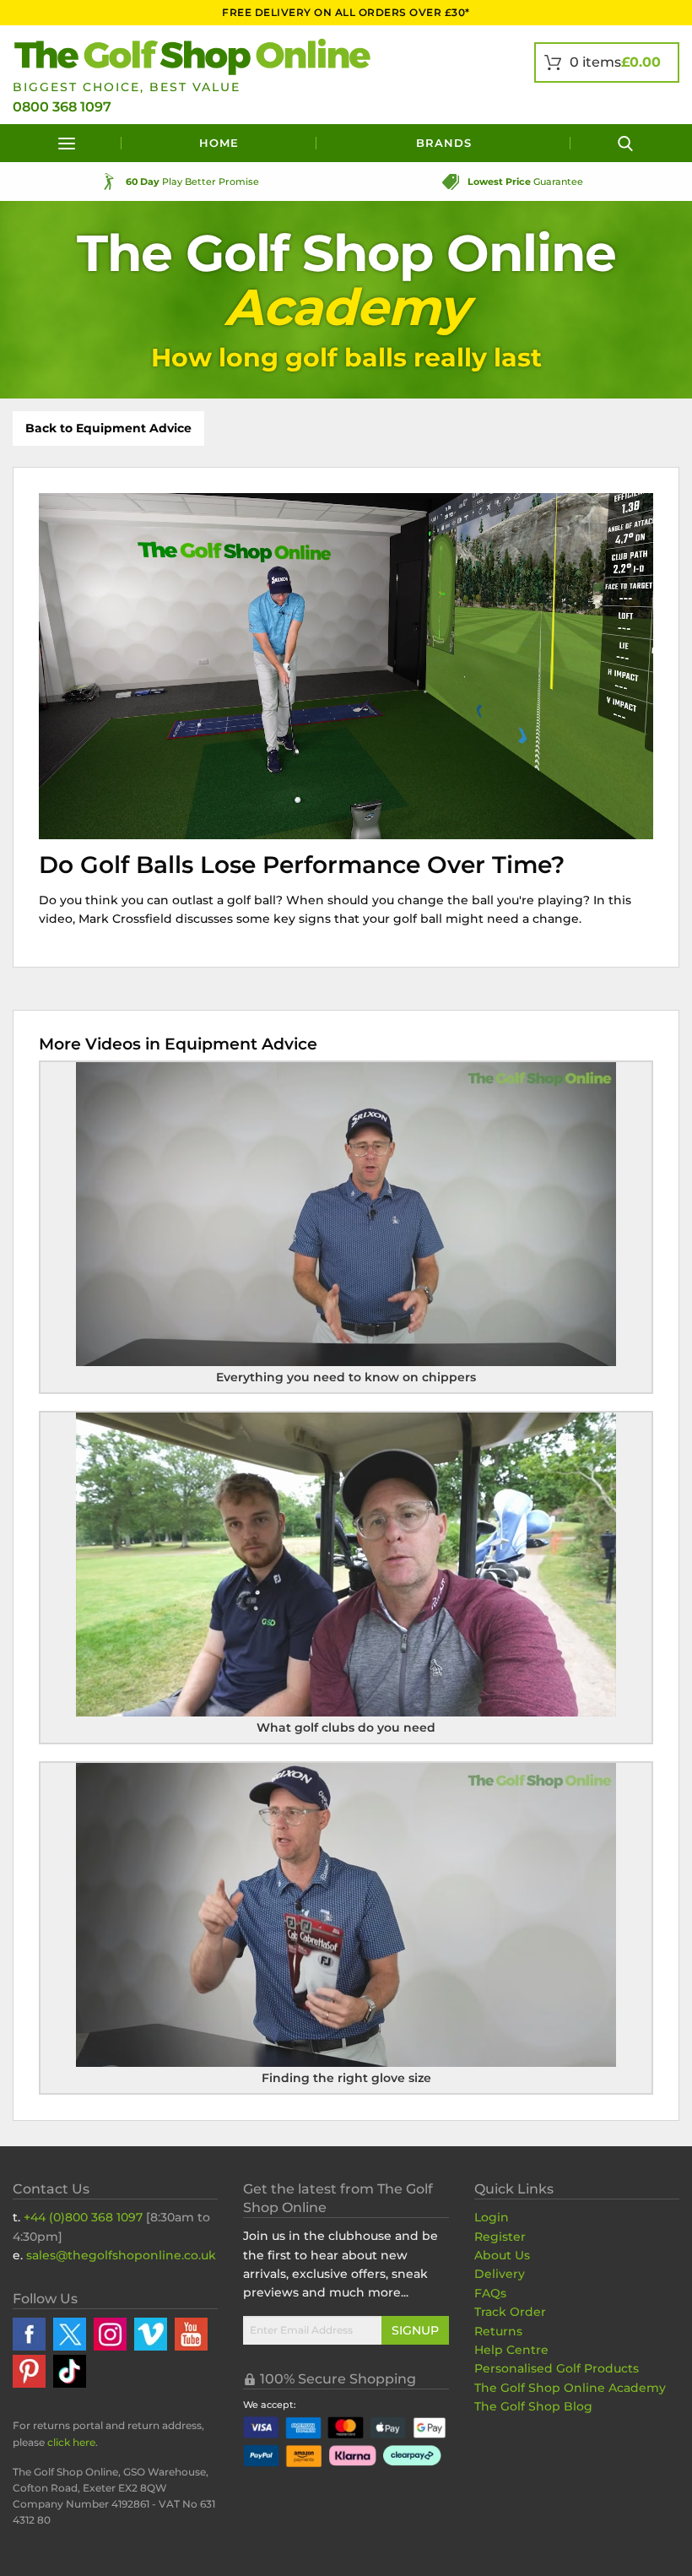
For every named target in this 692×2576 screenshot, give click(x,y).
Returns (498, 2331)
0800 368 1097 (62, 107)
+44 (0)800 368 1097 (83, 2217)
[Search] (625, 143)
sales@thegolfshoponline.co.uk (121, 2255)
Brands (444, 143)
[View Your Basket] (607, 62)
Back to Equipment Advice (108, 428)
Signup (415, 2330)
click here (71, 2442)
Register (500, 2237)
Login (492, 2217)
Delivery (500, 2274)
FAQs (490, 2293)
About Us (502, 2255)
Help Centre (511, 2350)
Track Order (510, 2312)
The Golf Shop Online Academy (570, 2388)
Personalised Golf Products (557, 2368)
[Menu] (67, 143)
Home (219, 143)
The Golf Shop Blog (533, 2406)
